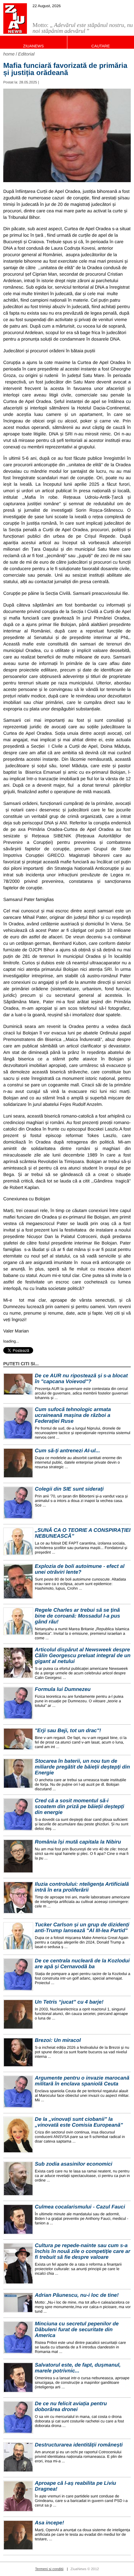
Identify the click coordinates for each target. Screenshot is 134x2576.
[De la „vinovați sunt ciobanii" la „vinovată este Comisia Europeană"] (18, 2135)
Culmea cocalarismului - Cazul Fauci (80, 2207)
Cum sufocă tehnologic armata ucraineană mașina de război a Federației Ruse (73, 1415)
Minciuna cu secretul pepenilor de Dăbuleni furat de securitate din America (77, 2330)
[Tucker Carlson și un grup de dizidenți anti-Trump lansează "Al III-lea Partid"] (18, 1936)
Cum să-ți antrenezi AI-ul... (67, 1451)
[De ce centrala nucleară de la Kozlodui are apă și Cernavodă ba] (18, 1975)
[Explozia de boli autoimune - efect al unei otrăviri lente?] (18, 1581)
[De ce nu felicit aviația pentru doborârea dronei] (18, 2417)
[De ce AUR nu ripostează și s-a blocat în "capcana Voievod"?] (18, 1384)
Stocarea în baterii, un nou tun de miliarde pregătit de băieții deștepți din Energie (82, 1767)
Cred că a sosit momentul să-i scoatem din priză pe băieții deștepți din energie (80, 1807)
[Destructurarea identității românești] (18, 2457)
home (9, 54)
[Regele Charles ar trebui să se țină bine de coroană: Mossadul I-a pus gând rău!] (18, 1621)
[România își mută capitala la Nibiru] (18, 1856)
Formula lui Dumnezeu (63, 1689)
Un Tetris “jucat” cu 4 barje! (69, 2002)
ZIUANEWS (33, 46)
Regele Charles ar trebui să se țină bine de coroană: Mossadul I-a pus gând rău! (77, 1616)
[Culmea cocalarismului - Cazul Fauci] (18, 2219)
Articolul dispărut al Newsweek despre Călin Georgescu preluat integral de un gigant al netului (83, 1656)
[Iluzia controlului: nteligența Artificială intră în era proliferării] (18, 1898)
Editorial (27, 54)
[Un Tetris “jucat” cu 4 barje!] (18, 2014)
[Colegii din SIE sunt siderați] (18, 1503)
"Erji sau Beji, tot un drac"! (68, 1731)
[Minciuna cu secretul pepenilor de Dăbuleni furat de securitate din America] (18, 2338)
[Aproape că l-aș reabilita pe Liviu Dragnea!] (18, 2496)
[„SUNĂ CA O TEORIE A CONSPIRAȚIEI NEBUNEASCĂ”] (18, 1541)
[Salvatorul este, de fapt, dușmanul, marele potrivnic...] (18, 2377)
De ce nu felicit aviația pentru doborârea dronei (71, 2407)
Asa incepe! (49, 2523)
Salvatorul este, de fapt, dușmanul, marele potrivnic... (78, 2368)
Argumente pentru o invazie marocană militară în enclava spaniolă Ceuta (82, 2081)
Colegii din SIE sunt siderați (69, 1489)
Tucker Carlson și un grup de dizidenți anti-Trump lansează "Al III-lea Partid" (82, 1928)
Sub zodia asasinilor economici (74, 2164)
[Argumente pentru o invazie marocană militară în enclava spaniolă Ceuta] (18, 2092)
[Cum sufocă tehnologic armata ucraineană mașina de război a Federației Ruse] (18, 1423)
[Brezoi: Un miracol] (18, 2052)
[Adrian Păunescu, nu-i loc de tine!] (18, 2303)
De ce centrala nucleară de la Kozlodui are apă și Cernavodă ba (82, 1964)
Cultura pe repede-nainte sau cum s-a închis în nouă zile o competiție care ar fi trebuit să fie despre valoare (82, 2251)
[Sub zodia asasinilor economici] (18, 2179)
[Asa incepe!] (18, 2535)
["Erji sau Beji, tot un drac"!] (18, 1739)
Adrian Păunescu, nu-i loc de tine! (77, 2295)
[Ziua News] (15, 19)
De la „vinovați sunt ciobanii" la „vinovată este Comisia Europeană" (79, 2122)
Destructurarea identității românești (79, 2445)
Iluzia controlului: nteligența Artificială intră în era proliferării (82, 1887)
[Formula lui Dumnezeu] (18, 1703)
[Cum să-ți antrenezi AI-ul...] (18, 1463)
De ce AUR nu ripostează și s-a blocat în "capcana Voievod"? (81, 1379)
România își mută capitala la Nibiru (78, 1842)
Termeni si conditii (49, 2569)
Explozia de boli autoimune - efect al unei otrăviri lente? (80, 1569)
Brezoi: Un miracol (58, 2040)
